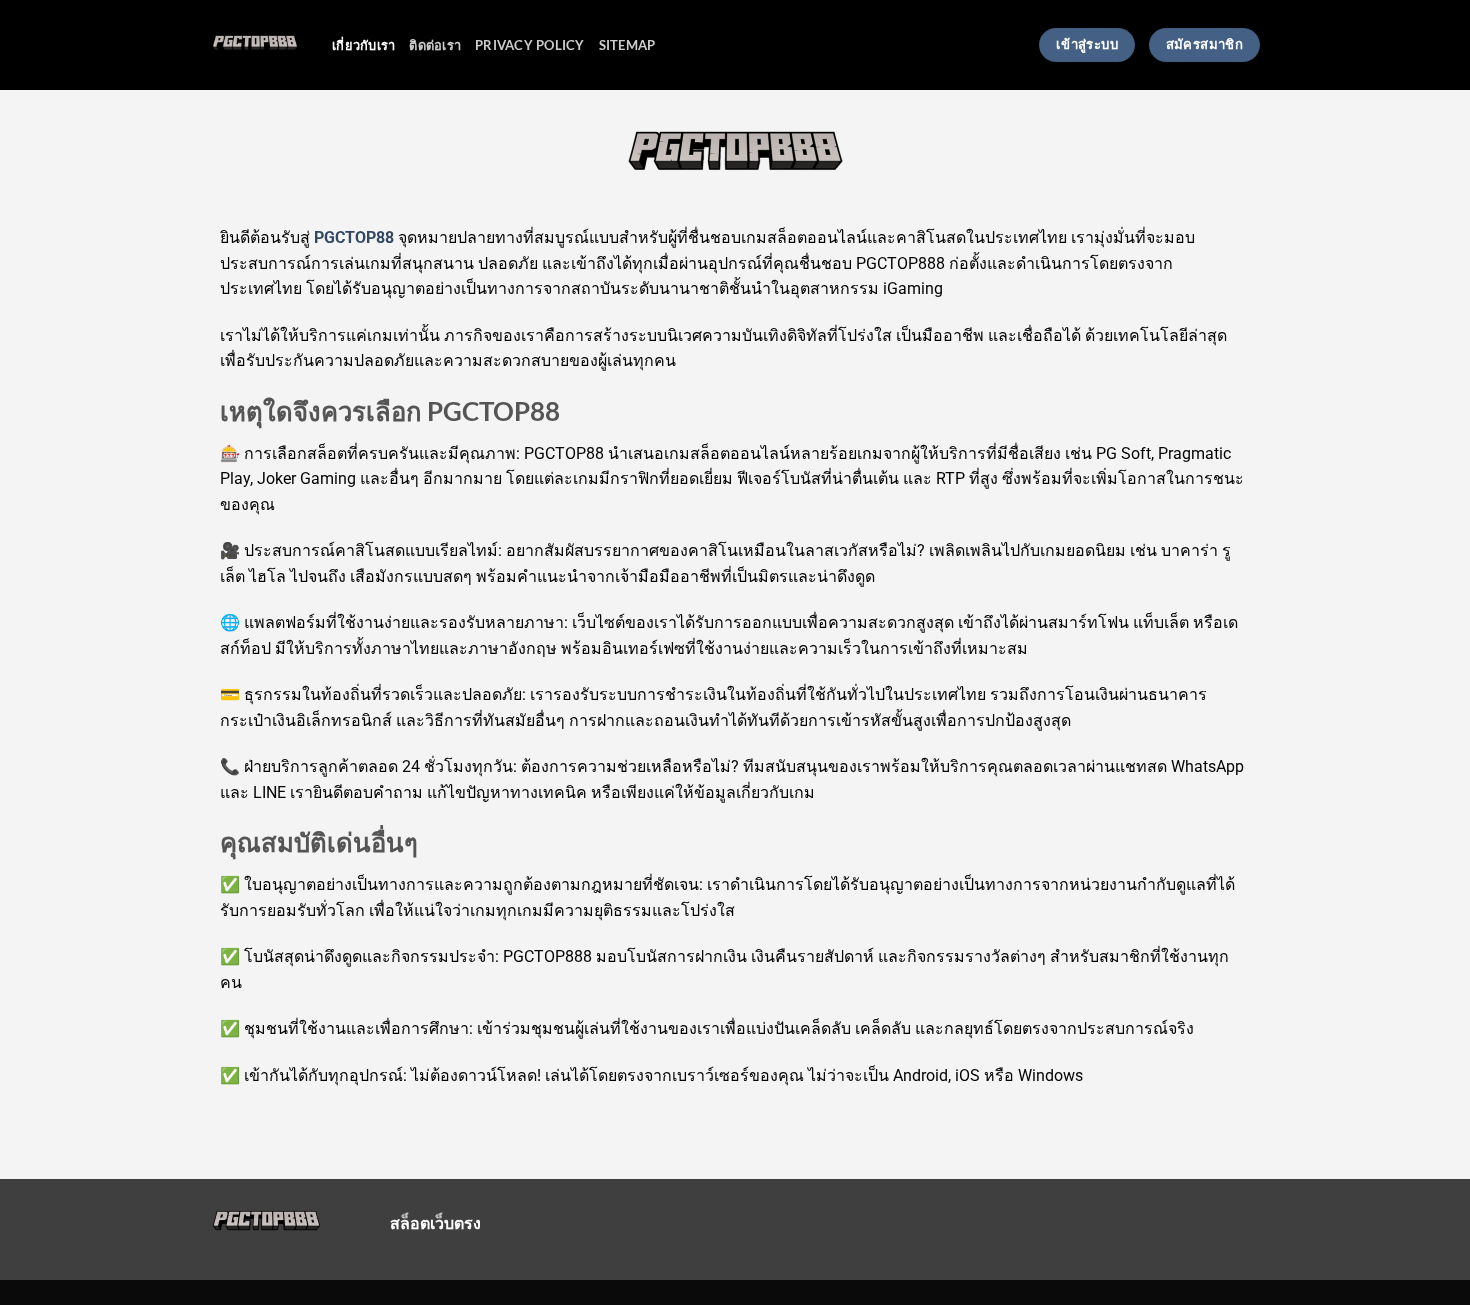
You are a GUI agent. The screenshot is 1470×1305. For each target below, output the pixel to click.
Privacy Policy (530, 45)
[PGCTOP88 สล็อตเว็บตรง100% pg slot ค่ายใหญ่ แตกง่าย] (256, 45)
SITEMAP (627, 45)
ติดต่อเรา (435, 45)
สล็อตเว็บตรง (435, 1222)
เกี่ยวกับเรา (363, 45)
